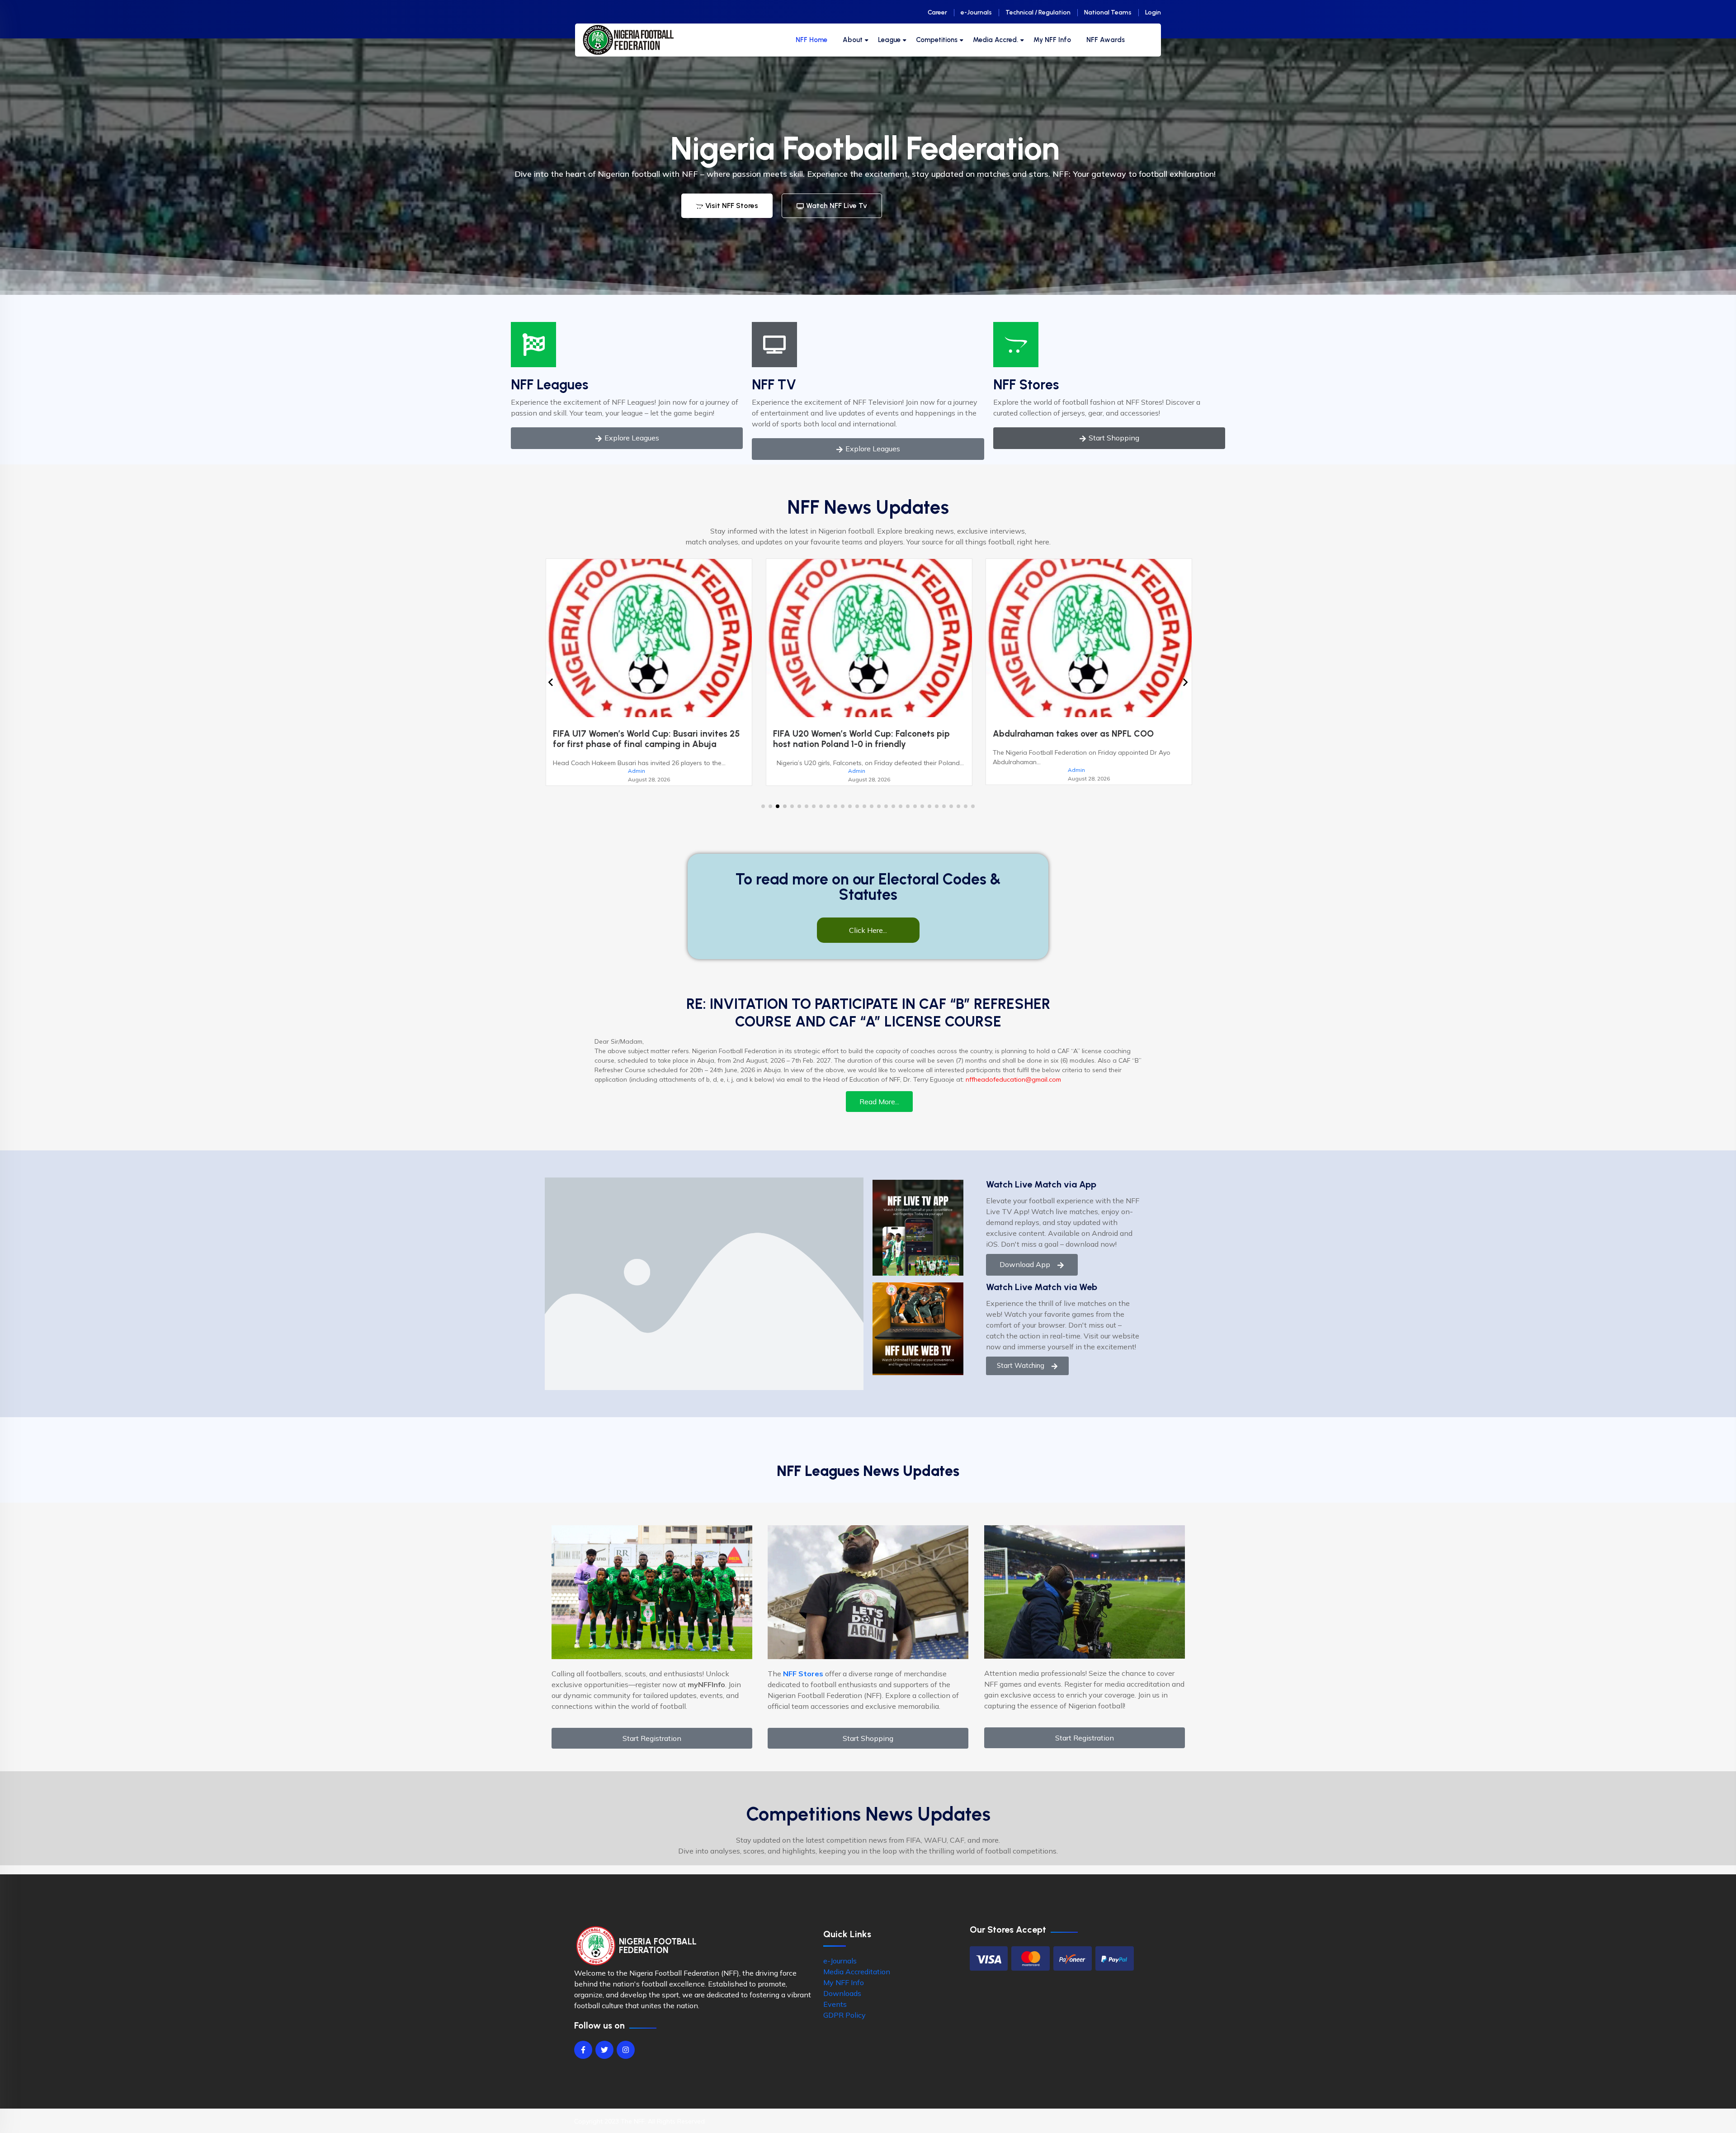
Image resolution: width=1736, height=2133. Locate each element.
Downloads (842, 1993)
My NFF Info (1052, 40)
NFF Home (811, 40)
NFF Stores (1026, 385)
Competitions (937, 40)
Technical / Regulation (1038, 12)
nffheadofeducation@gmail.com (1013, 1079)
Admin (644, 770)
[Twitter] (604, 2050)
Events (835, 2004)
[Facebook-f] (583, 2050)
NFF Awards (1106, 40)
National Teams (1108, 12)
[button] (763, 806)
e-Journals (976, 12)
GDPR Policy (844, 2015)
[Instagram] (626, 2050)
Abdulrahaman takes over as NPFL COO (641, 734)
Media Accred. (995, 40)
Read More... (879, 1102)
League (889, 40)
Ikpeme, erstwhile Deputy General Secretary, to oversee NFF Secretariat (872, 739)
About (853, 40)
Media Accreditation (857, 1972)
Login (1153, 12)
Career (937, 12)
